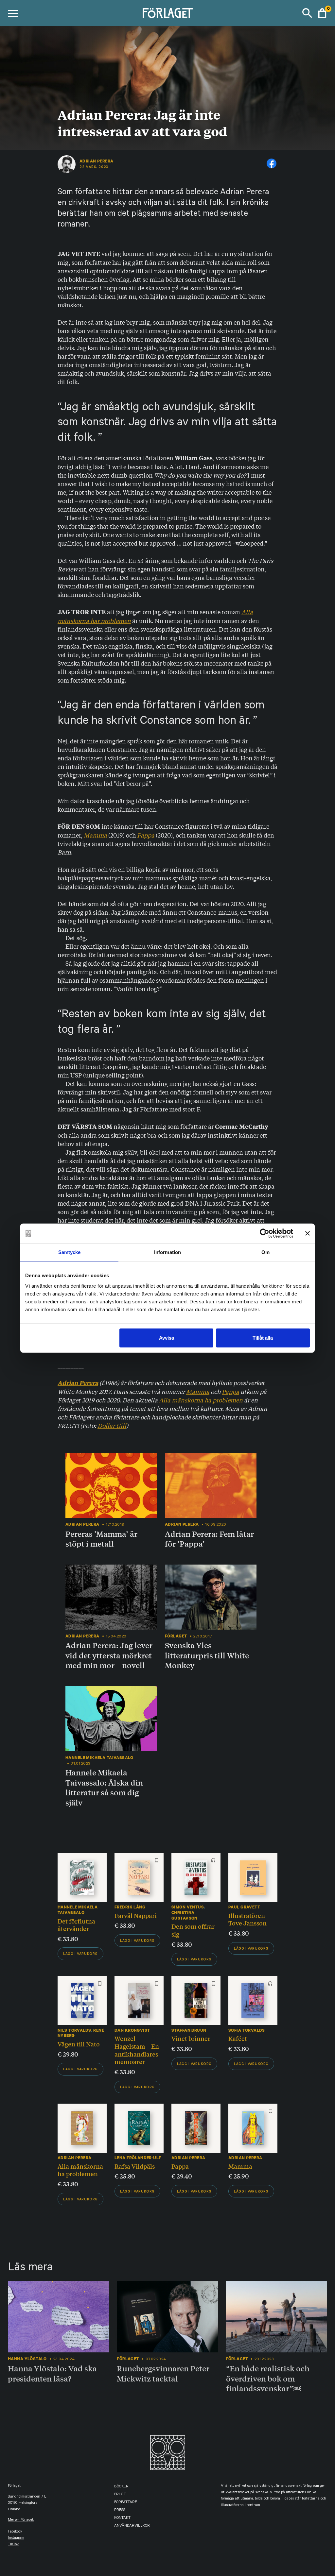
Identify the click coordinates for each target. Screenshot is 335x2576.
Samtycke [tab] (70, 1252)
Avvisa (167, 1338)
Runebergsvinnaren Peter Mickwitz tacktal (163, 2373)
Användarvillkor (132, 2526)
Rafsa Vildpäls (135, 2166)
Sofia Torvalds (247, 2030)
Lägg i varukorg (80, 1954)
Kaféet (238, 2038)
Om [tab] (265, 1252)
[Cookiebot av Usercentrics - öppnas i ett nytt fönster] (264, 1233)
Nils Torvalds (74, 2030)
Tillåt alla (263, 1338)
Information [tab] (167, 1252)
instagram (16, 2538)
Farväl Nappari (136, 1915)
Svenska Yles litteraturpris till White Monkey (207, 1655)
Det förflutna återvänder (76, 1925)
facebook (15, 2532)
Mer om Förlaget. (21, 2520)
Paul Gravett (244, 1907)
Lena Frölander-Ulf (138, 2158)
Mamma (96, 835)
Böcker (121, 2487)
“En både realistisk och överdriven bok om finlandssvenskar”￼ (268, 2378)
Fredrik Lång (130, 1907)
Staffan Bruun (189, 2030)
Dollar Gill (112, 1425)
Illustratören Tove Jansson (247, 1919)
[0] (322, 13)
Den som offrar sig (193, 1930)
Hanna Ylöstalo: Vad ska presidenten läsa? (52, 2373)
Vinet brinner (191, 2038)
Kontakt (122, 2518)
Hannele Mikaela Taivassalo (78, 1910)
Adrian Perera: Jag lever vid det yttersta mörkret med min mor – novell (109, 1655)
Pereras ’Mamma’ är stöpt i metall (101, 1539)
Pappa (230, 1391)
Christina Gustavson (185, 1915)
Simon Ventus (188, 1907)
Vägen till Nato (79, 2044)
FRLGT (120, 2495)
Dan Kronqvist (132, 2030)
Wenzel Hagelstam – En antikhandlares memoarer (137, 2050)
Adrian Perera (96, 161)
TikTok (13, 2545)
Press (120, 2510)
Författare (126, 2503)
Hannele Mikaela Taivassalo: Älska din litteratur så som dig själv (104, 1788)
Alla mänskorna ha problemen (201, 1400)
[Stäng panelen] (308, 1233)
